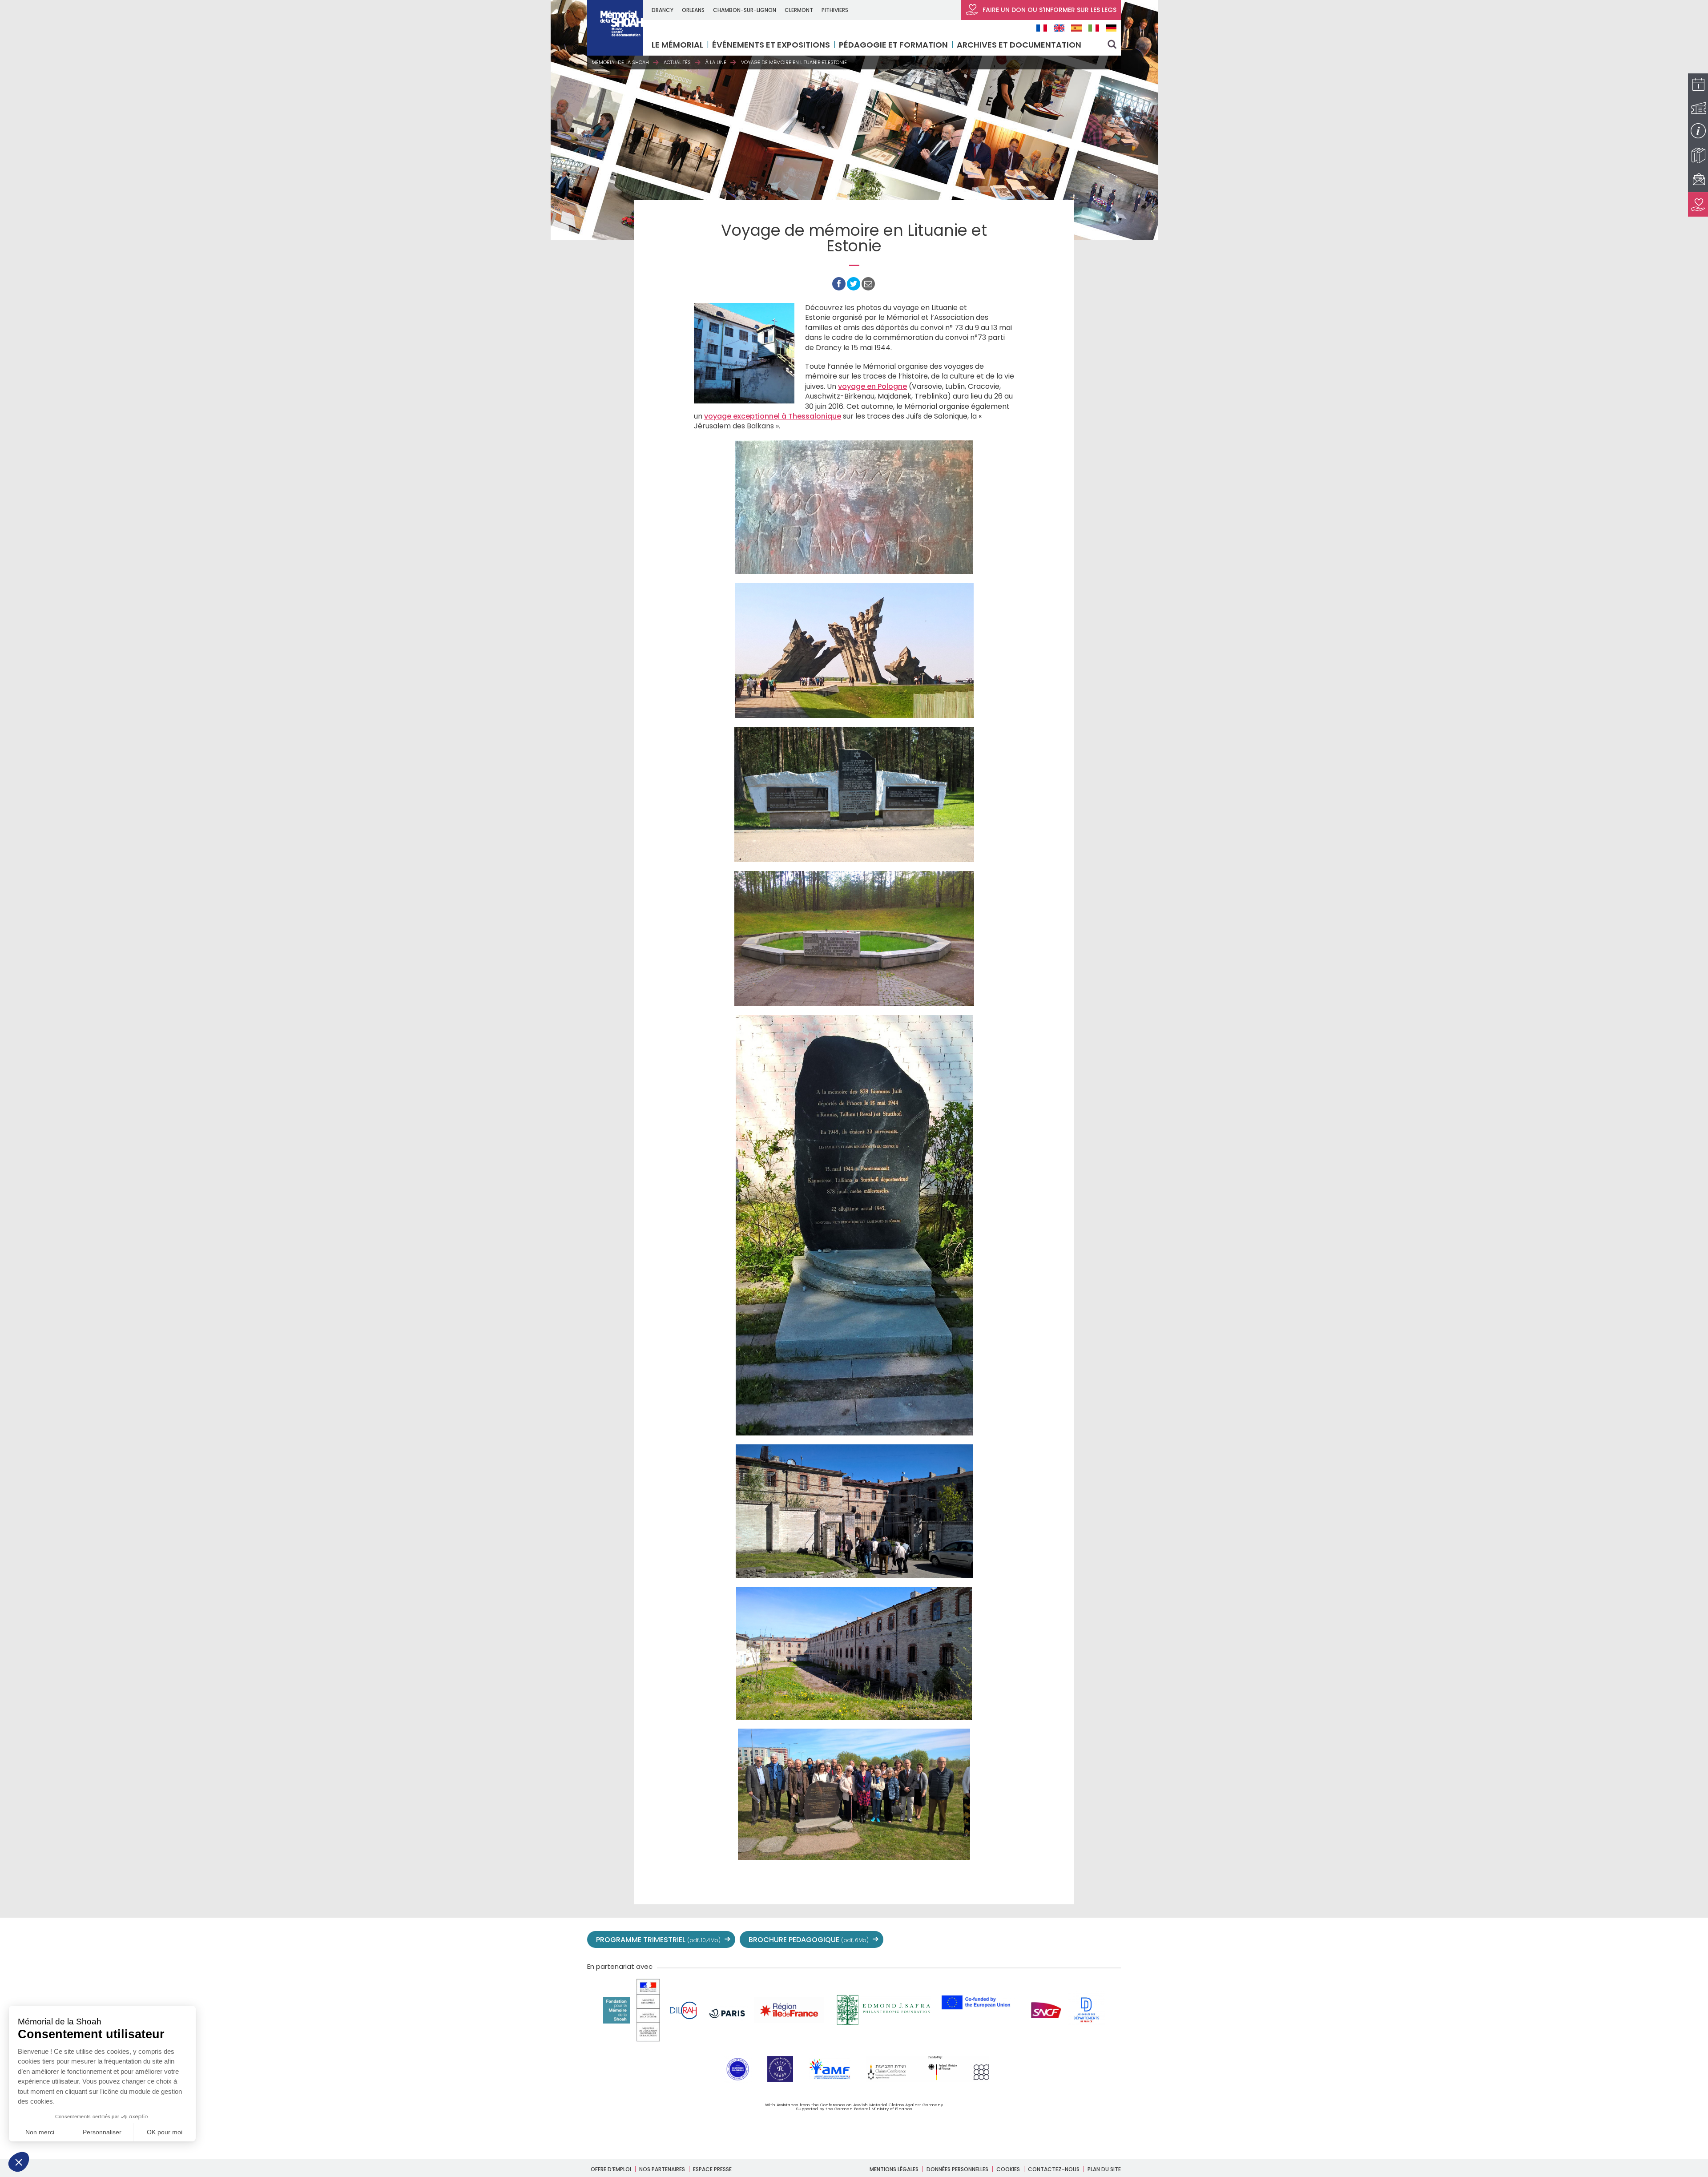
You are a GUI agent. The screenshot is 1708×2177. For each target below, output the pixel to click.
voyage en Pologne (872, 386)
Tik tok (1073, 1940)
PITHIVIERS (835, 10)
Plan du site (1104, 2169)
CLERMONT (799, 10)
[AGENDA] (1698, 86)
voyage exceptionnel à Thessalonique (773, 416)
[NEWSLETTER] (1698, 180)
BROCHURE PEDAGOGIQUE (809, 1940)
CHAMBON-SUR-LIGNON (745, 10)
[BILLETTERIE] (1698, 108)
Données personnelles (957, 2169)
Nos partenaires (662, 2169)
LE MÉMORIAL (677, 45)
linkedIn (1092, 1940)
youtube (1034, 1940)
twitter (995, 1940)
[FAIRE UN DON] (1698, 204)
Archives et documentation (1019, 45)
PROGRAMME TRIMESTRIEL (658, 1940)
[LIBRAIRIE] (1698, 155)
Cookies (1008, 2169)
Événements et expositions (771, 45)
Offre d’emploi (611, 2169)
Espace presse (712, 2169)
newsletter (1112, 1940)
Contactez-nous (1054, 2169)
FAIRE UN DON (1049, 10)
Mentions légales (894, 2169)
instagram (1053, 1940)
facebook (1014, 1940)
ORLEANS (693, 10)
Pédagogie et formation (893, 45)
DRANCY (663, 10)
